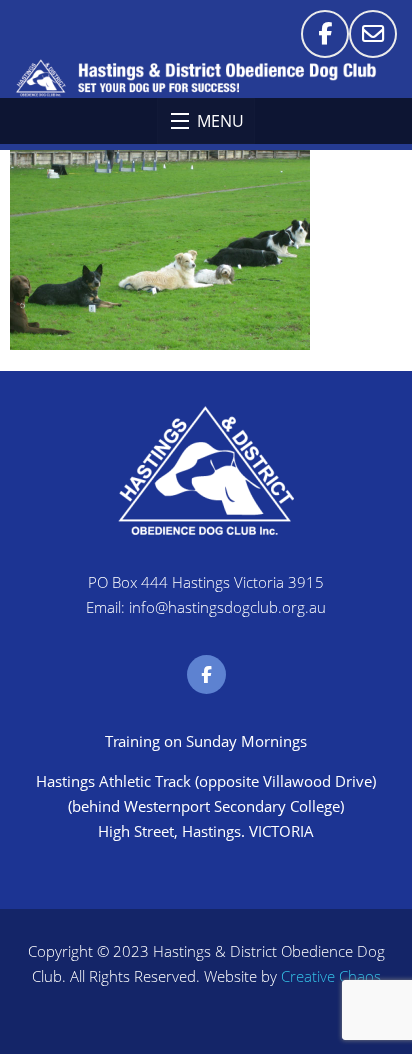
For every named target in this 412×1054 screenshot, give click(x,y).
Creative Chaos (331, 976)
